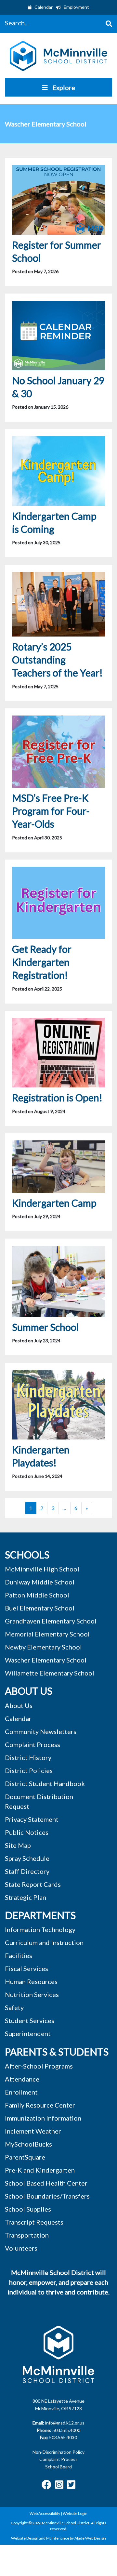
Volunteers (21, 2248)
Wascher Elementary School (46, 1660)
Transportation (27, 2235)
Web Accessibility (45, 2513)
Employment (76, 7)
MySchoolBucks (28, 2144)
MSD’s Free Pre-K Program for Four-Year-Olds (51, 811)
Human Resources (31, 1981)
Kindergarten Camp (54, 1203)
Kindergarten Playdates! (41, 1456)
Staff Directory (27, 1871)
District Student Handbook (45, 1783)
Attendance (22, 2079)
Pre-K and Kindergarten (40, 2170)
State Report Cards (33, 1884)
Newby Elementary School (43, 1647)
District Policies (29, 1770)
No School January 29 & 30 (58, 387)
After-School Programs (39, 2066)
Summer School (45, 1327)
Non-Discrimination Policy (58, 2452)
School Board (58, 2467)
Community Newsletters (41, 1731)
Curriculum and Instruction (44, 1942)
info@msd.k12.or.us (65, 2423)
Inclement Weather (33, 2131)
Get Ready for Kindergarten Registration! (42, 962)
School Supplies (28, 2209)
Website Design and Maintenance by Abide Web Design (58, 2538)
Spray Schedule (27, 1858)
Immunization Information (43, 2118)
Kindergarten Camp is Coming (54, 522)
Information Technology (40, 1929)
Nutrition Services (32, 1994)
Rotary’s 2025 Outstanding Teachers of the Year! (57, 660)
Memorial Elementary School (47, 1634)
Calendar (43, 7)
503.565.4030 (63, 2437)
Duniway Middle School (40, 1582)
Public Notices (27, 1832)
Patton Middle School (37, 1595)
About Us (19, 1705)
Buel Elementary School (40, 1608)
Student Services (30, 2020)
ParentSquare (25, 2157)
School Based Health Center (46, 2183)
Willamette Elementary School (50, 1673)
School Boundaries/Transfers (47, 2196)
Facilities (19, 1955)
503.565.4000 (66, 2430)
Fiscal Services (26, 1968)
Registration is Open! (57, 1097)
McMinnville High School (42, 1569)
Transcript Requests (34, 2222)
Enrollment (21, 2092)
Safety (14, 2007)
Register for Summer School (57, 251)
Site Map (18, 1845)
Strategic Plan (26, 1897)
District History (28, 1757)
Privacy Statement (32, 1819)
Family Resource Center (40, 2105)
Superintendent (28, 2033)
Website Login (75, 2513)
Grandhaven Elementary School (51, 1621)
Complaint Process (58, 2459)
